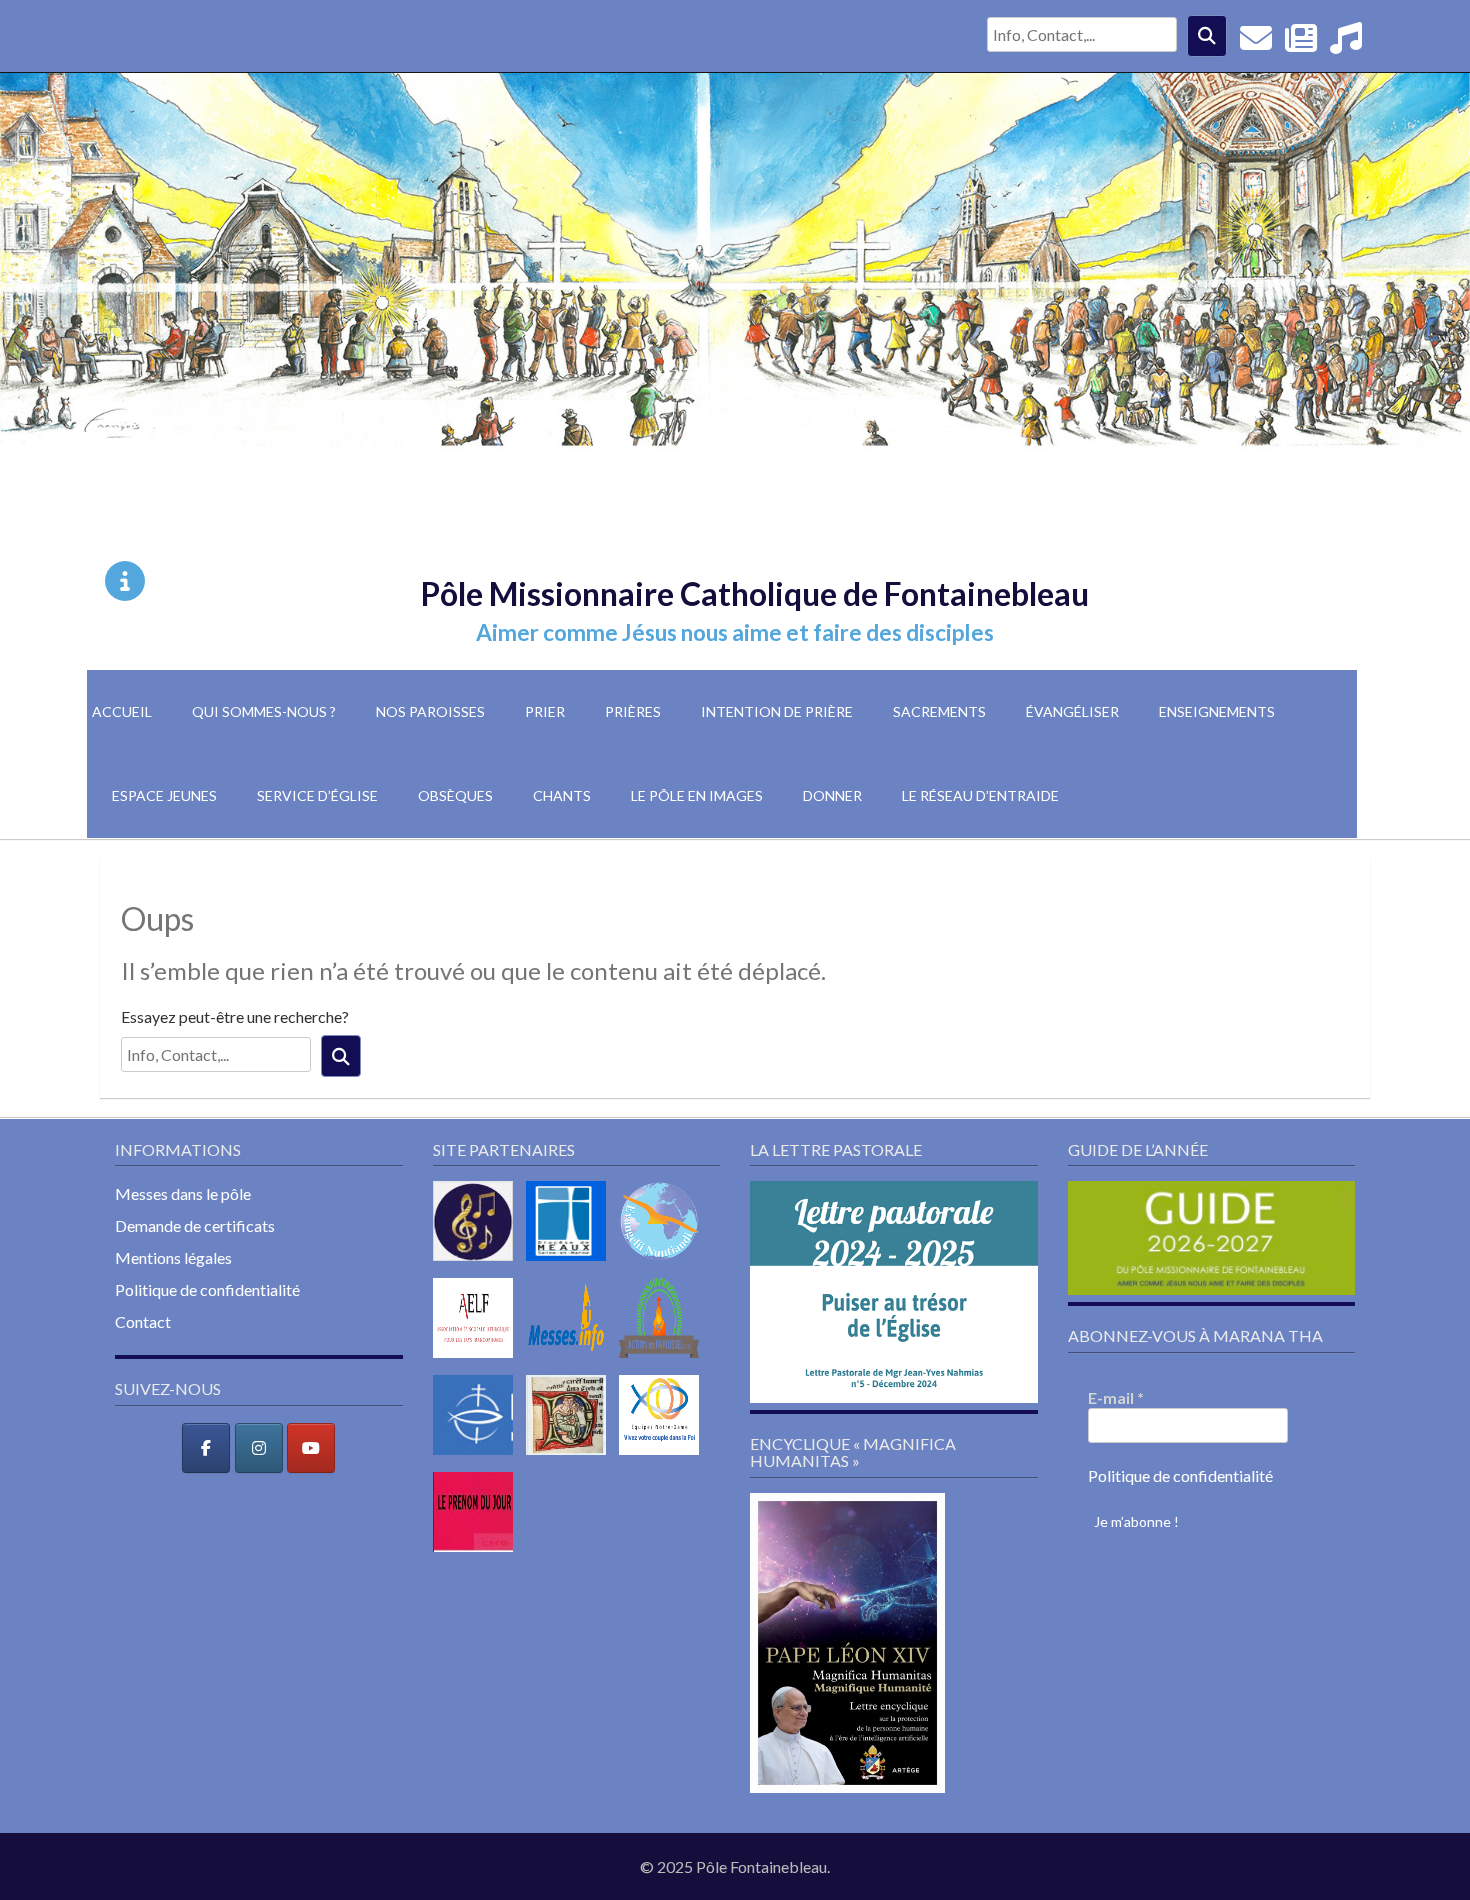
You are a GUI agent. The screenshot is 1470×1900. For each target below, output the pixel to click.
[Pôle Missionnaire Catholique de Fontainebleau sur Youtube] (311, 1448)
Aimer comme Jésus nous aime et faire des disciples (735, 632)
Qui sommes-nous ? (264, 711)
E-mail (1116, 1397)
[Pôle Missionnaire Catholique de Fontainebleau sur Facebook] (206, 1448)
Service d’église (317, 795)
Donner (832, 795)
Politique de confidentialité (207, 1289)
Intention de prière (777, 711)
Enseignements (1217, 711)
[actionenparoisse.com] (664, 1361)
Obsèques (455, 795)
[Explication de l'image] (125, 581)
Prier (545, 711)
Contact (143, 1321)
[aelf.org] (478, 1361)
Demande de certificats (195, 1225)
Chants (562, 795)
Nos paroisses (430, 711)
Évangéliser (1072, 711)
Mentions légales (173, 1257)
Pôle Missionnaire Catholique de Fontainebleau (755, 593)
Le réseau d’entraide (980, 795)
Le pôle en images (697, 795)
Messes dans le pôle (183, 1193)
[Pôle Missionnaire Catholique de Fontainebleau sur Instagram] (259, 1448)
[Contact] (1256, 43)
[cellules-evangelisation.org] (664, 1264)
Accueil (122, 711)
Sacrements (939, 711)
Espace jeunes (164, 795)
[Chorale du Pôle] (1346, 43)
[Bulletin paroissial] (1301, 43)
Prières (633, 711)
